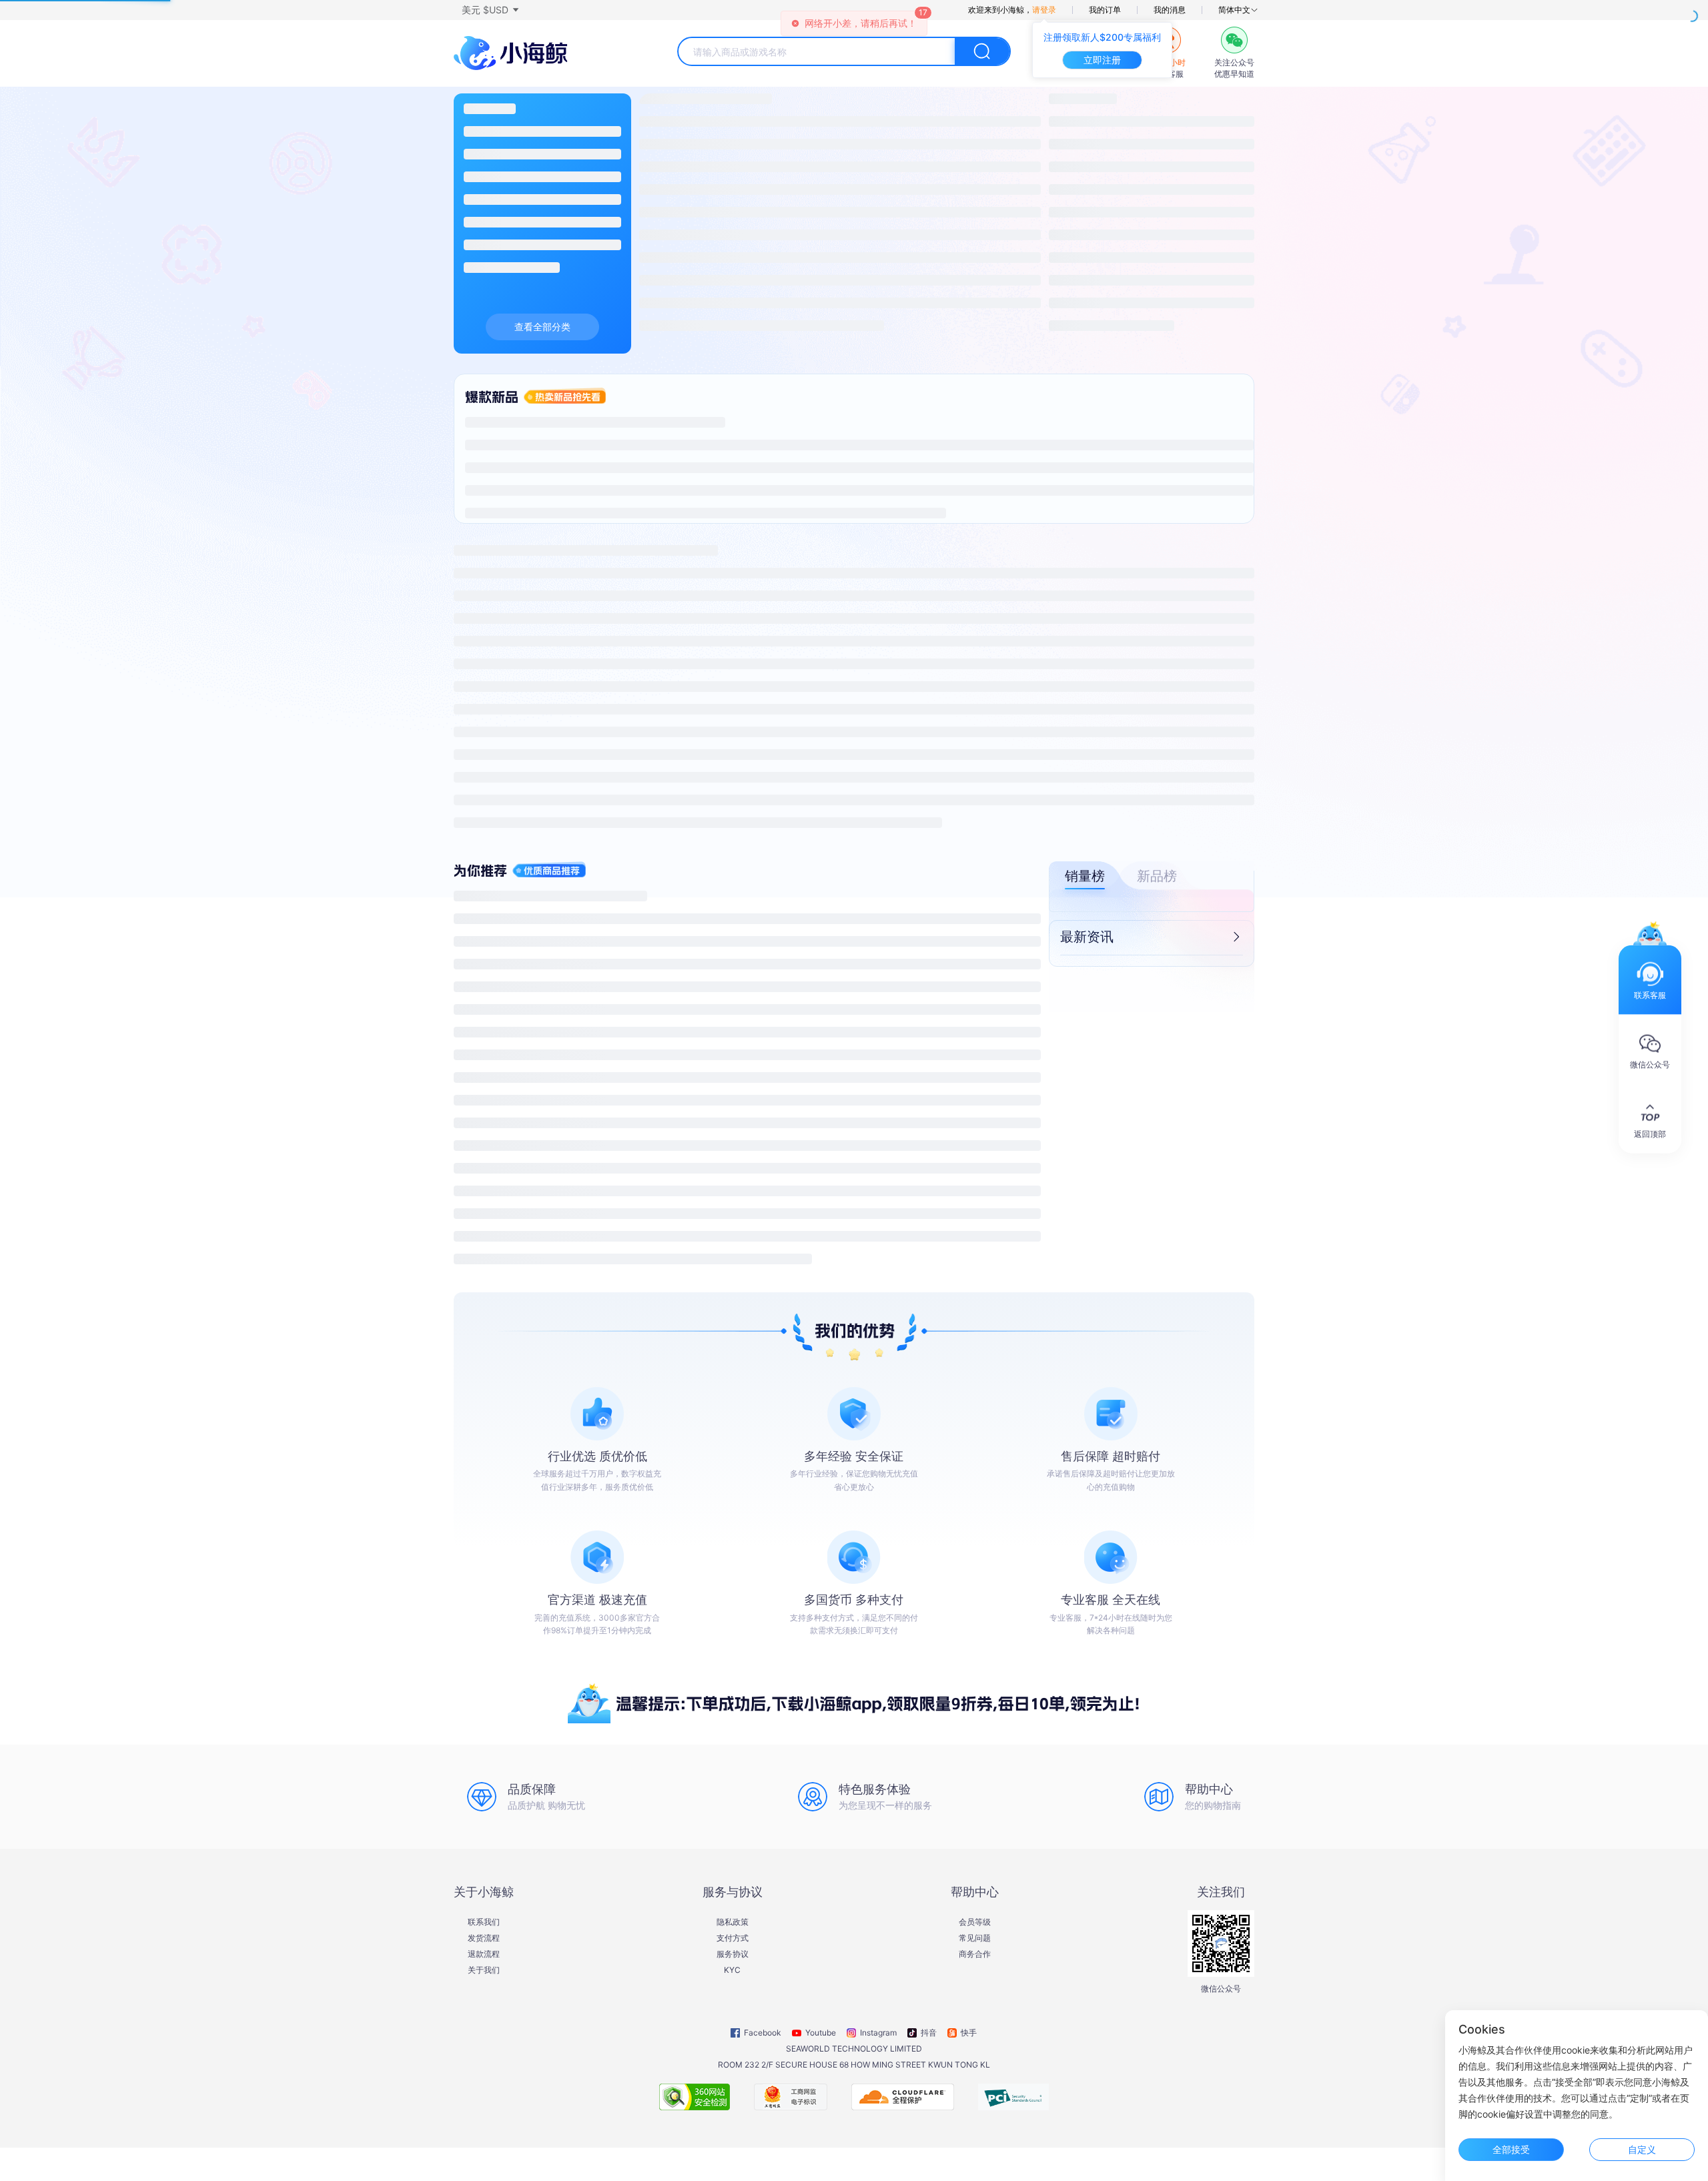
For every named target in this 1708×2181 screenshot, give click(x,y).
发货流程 (484, 1938)
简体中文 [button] (1234, 10)
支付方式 (733, 1938)
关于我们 (484, 1970)
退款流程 (484, 1954)
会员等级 (975, 1922)
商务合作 (975, 1954)
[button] (490, 10)
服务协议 (733, 1954)
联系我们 (484, 1922)
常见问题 (975, 1938)
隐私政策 (733, 1922)
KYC (732, 1970)
